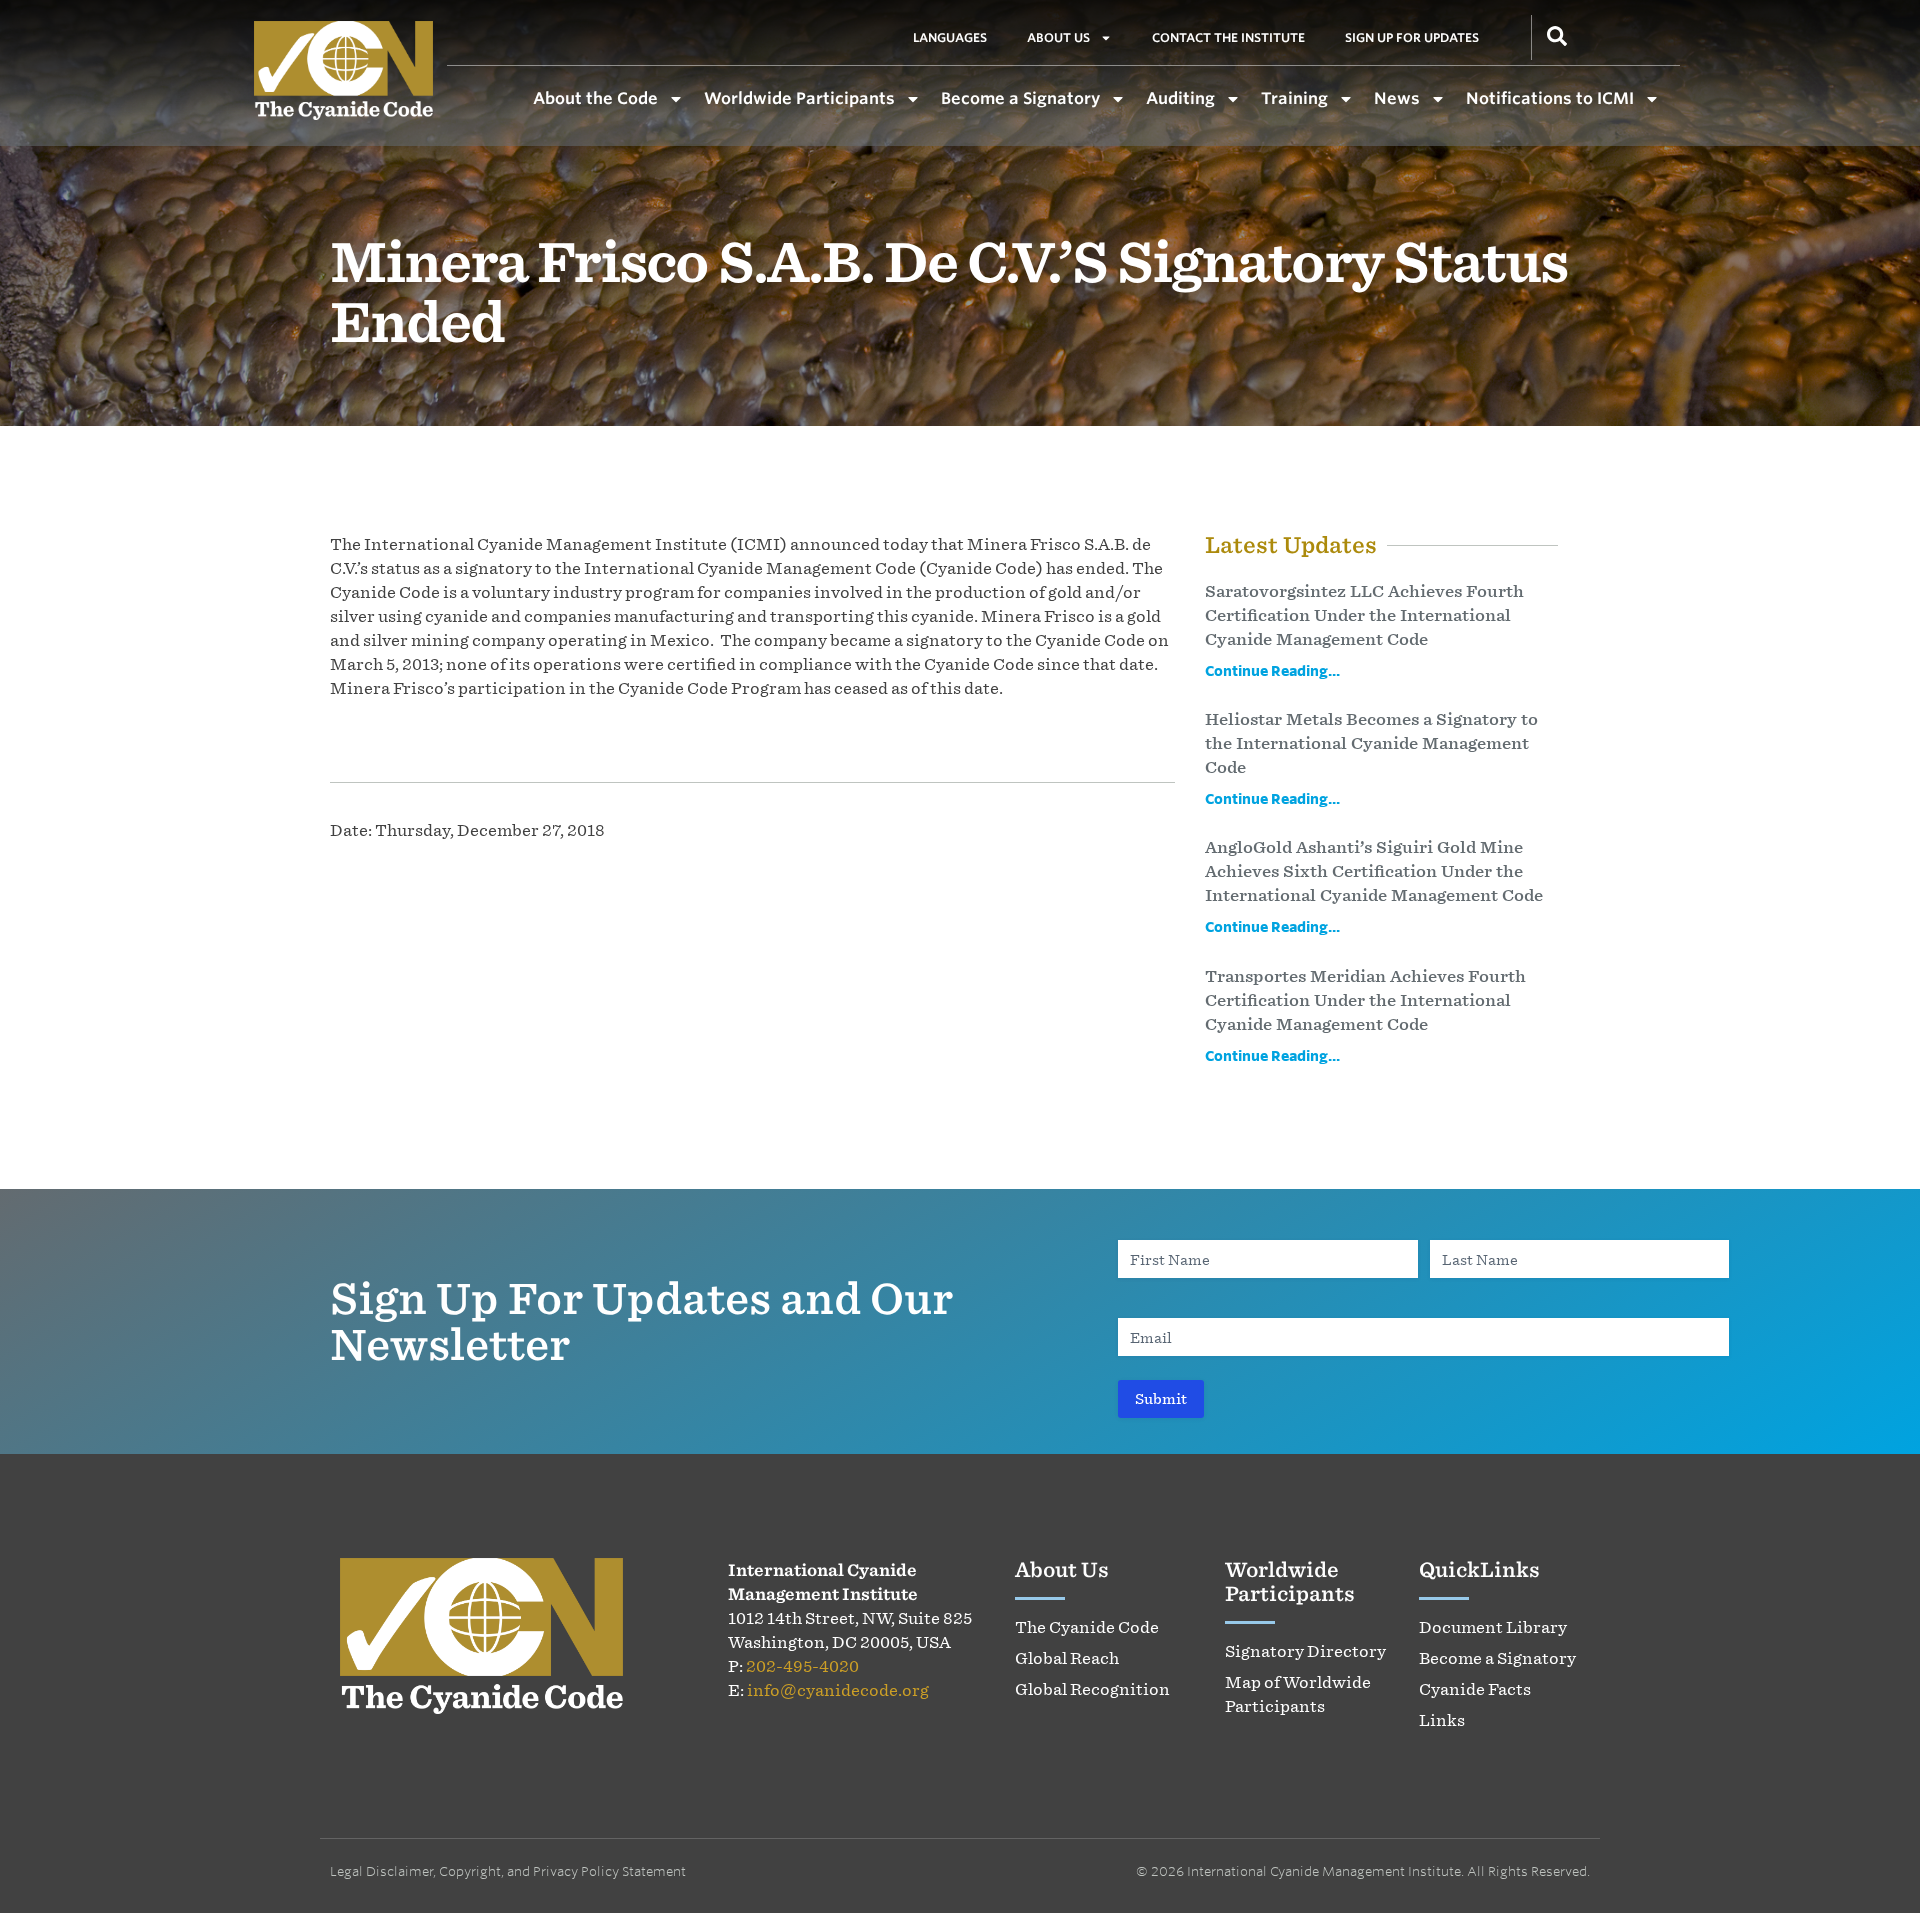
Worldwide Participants (799, 98)
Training (1294, 98)
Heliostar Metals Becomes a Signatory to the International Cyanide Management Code (1371, 743)
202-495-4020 (802, 1666)
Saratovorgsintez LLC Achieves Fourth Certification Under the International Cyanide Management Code (1364, 615)
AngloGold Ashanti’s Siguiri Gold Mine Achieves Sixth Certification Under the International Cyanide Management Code (1374, 871)
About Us (1058, 37)
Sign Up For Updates (1412, 37)
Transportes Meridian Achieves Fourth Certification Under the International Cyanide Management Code (1365, 1000)
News (1397, 98)
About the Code (595, 98)
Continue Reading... (1272, 670)
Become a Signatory (1020, 98)
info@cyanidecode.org (838, 1690)
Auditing (1180, 98)
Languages (950, 37)
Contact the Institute (1228, 37)
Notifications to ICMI (1550, 98)
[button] (1557, 34)
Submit (1161, 1398)
